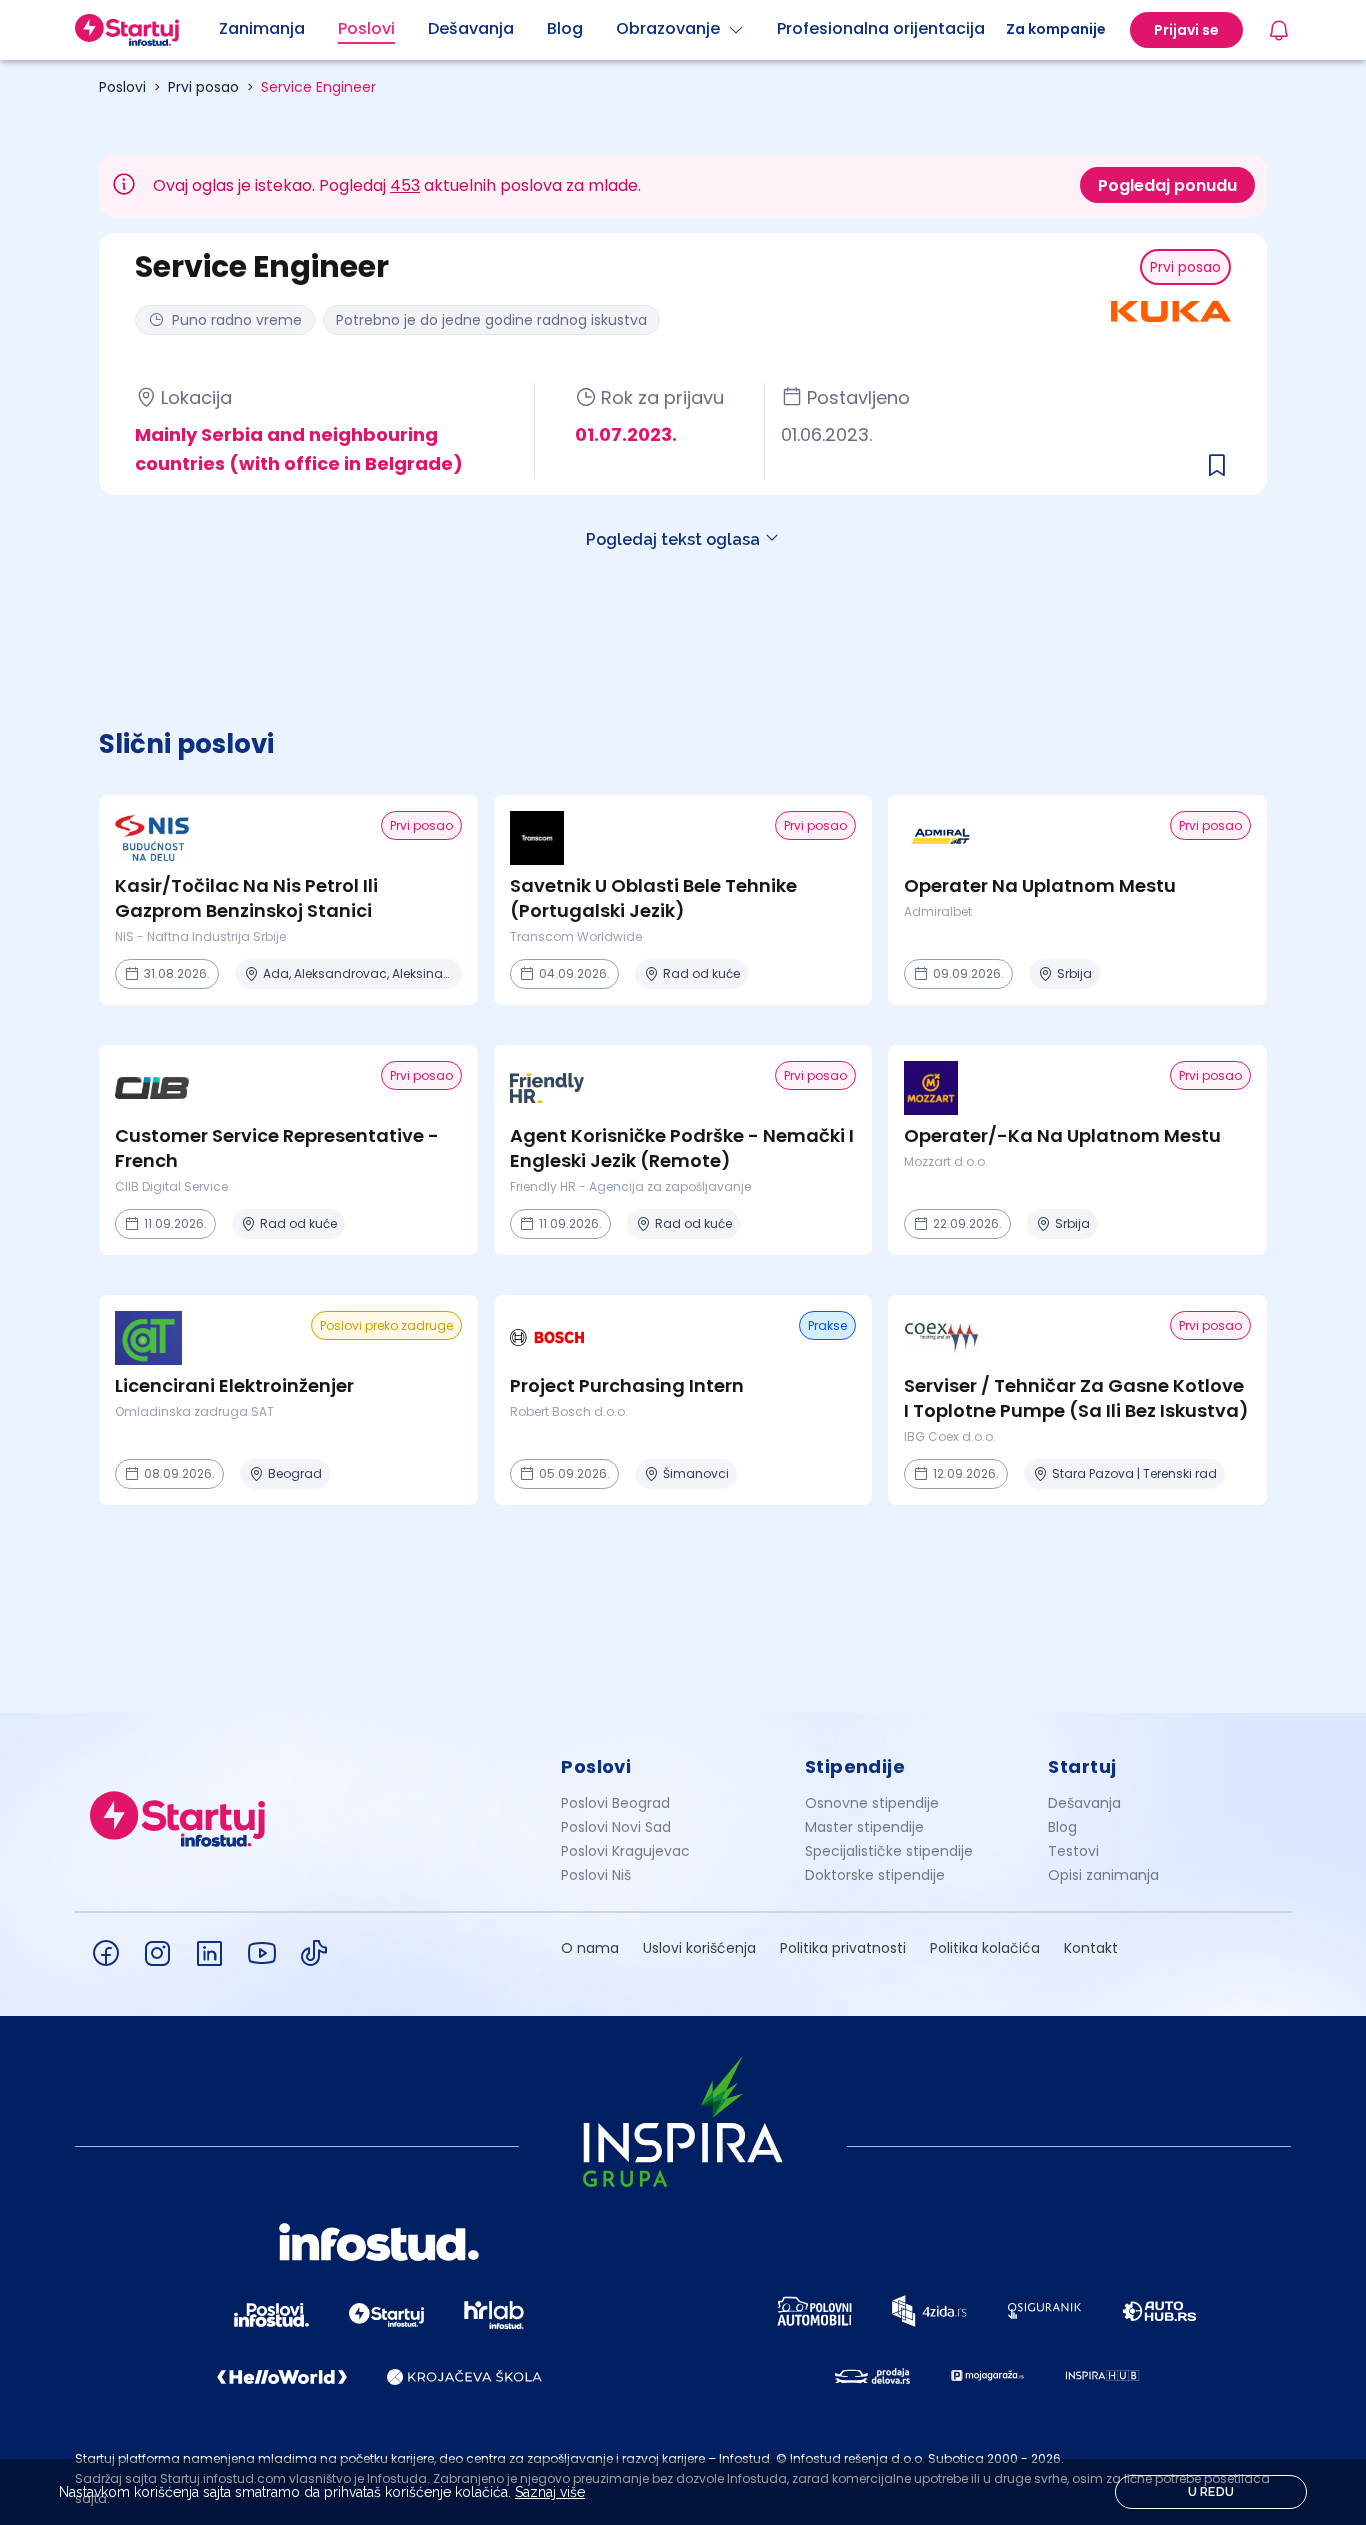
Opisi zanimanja (1103, 1875)
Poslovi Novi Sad (616, 1827)
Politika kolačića (985, 1948)
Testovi (1073, 1851)
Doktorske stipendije (875, 1875)
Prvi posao (203, 87)
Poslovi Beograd (615, 1803)
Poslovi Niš (596, 1875)
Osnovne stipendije (872, 1803)
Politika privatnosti (843, 1948)
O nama (590, 1948)
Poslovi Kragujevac (625, 1851)
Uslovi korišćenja (699, 1948)
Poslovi (122, 87)
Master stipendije (864, 1827)
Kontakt (1091, 1948)
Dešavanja (1084, 1803)
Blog (1062, 1827)
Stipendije (855, 1766)
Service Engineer (318, 87)
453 (405, 185)
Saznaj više (550, 2492)
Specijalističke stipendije (889, 1851)
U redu (1211, 2492)
